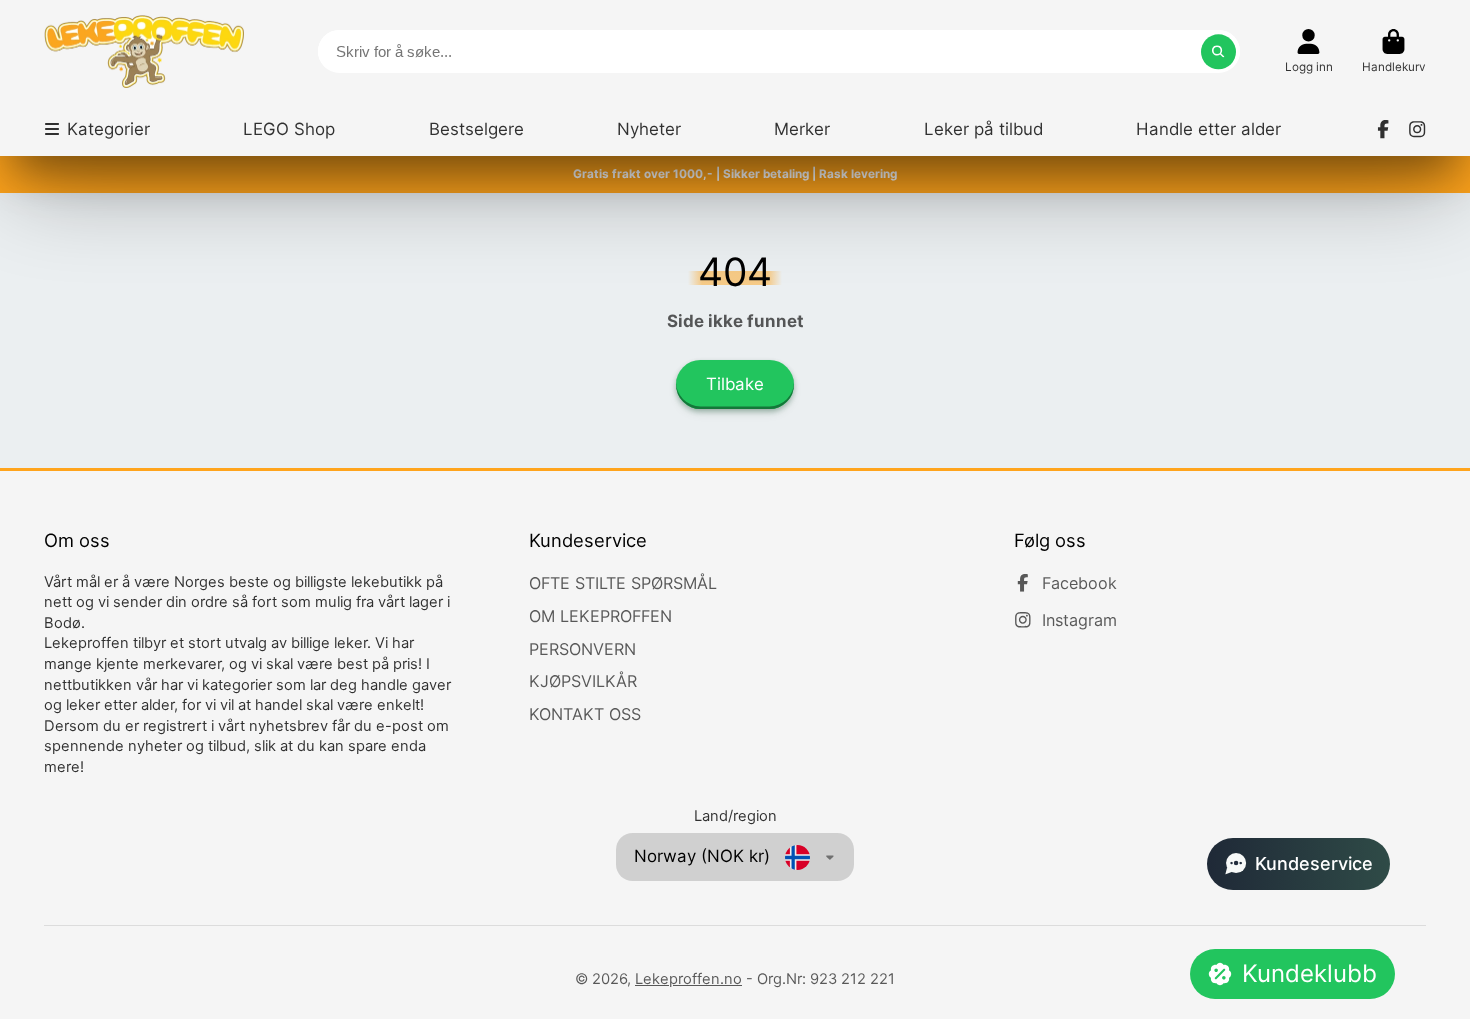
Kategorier (108, 129)
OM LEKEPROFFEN (600, 616)
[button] (1298, 864)
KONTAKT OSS (585, 714)
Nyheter (649, 129)
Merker (802, 129)
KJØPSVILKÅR (583, 681)
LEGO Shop (289, 129)
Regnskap (1309, 52)
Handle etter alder (1208, 129)
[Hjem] (144, 51)
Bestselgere (476, 129)
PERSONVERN (582, 649)
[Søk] (1218, 51)
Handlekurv (1394, 52)
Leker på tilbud (983, 129)
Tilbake (735, 384)
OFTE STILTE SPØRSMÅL (623, 583)
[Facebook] (1383, 129)
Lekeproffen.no (688, 979)
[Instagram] (1417, 129)
